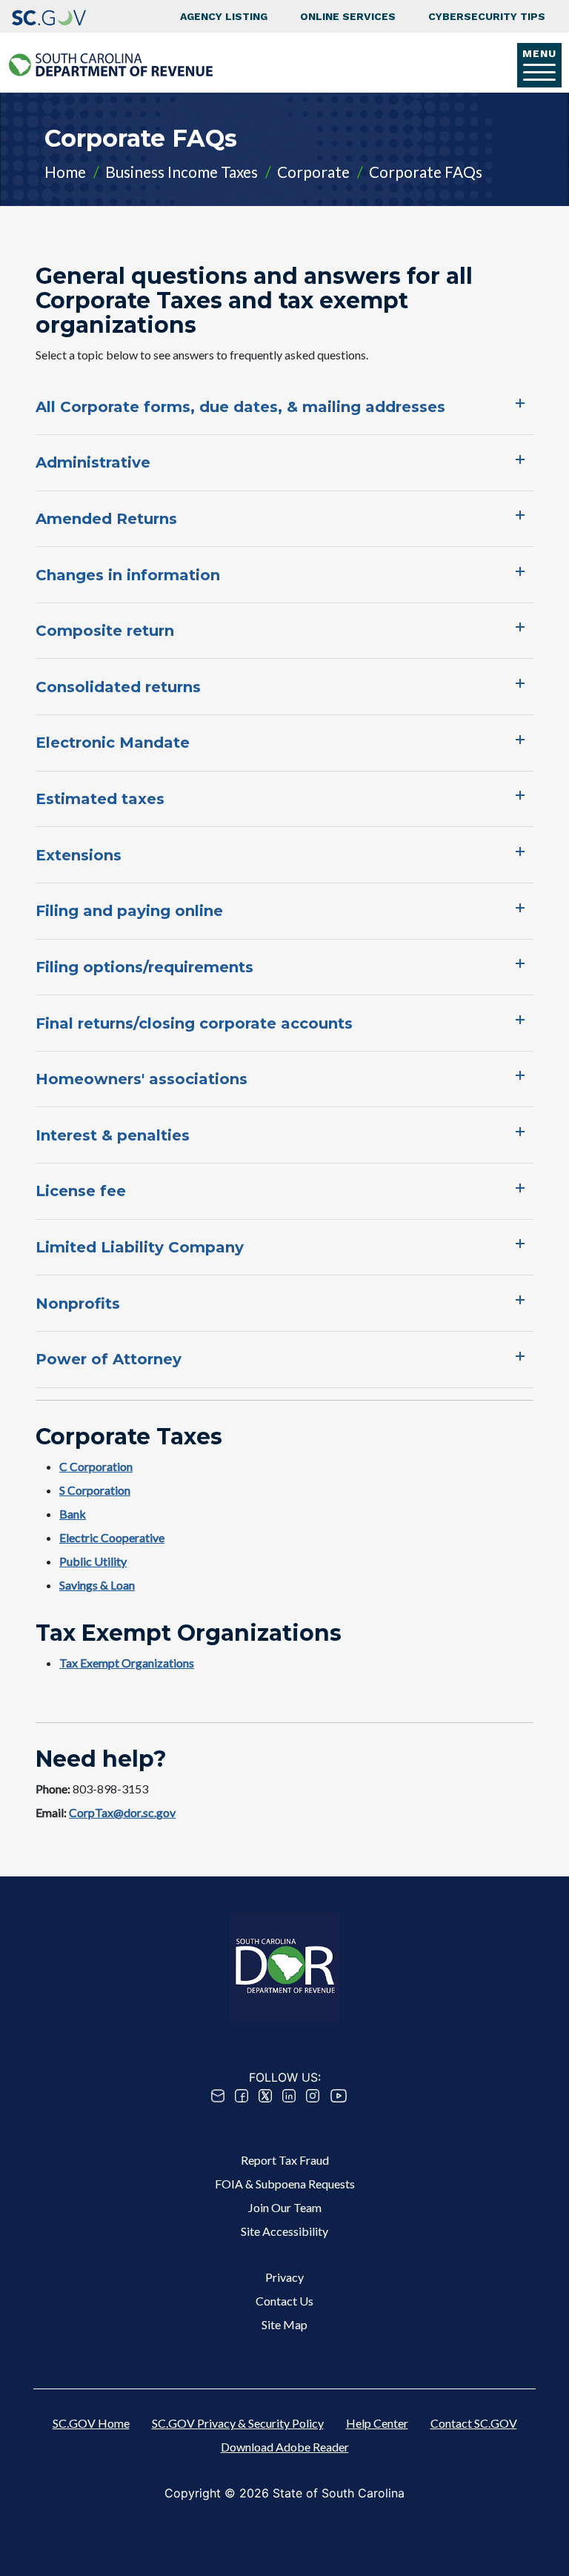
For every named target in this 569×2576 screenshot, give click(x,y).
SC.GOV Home (91, 2423)
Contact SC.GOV (474, 2423)
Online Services (348, 16)
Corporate (313, 172)
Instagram (313, 2096)
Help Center (377, 2423)
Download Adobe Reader (285, 2447)
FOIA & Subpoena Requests (285, 2184)
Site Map (284, 2324)
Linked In (289, 2096)
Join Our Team (285, 2207)
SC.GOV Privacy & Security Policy (238, 2423)
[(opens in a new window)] (49, 16)
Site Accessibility (284, 2231)
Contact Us (284, 2301)
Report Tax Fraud (285, 2160)
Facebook (242, 2096)
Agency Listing (224, 16)
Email (218, 2096)
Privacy (284, 2277)
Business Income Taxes (182, 172)
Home (65, 172)
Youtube (339, 2096)
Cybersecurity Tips (487, 16)
